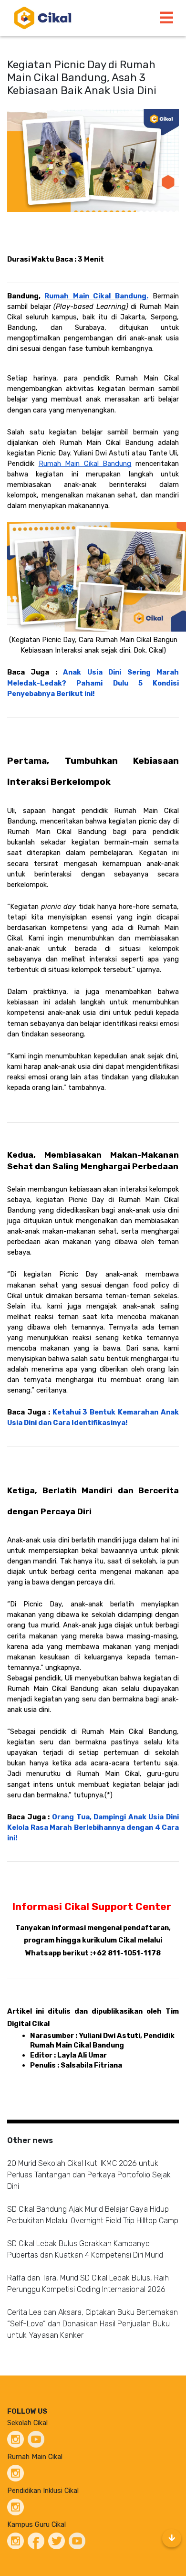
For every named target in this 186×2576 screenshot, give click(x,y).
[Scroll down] (172, 2538)
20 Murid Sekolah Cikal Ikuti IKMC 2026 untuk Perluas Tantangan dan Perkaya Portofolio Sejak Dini (89, 2175)
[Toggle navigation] (166, 18)
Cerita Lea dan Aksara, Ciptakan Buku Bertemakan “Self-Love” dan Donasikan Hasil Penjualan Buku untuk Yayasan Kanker (93, 2324)
